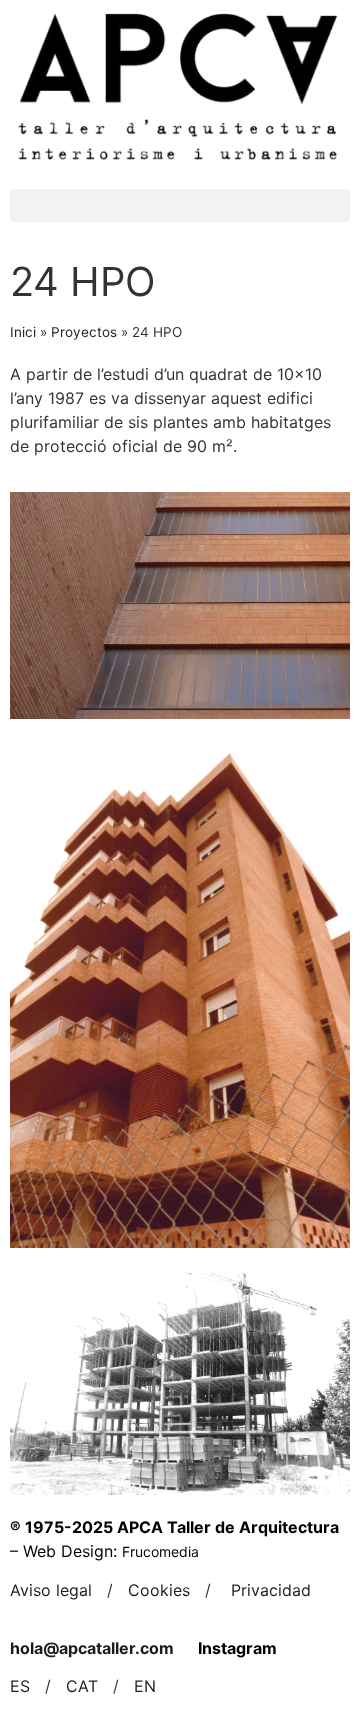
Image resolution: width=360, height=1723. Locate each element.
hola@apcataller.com (92, 1648)
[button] (180, 205)
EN (145, 1686)
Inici (23, 332)
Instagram (237, 1648)
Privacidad (271, 1590)
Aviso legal (51, 1590)
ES (20, 1686)
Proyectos (84, 332)
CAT (82, 1686)
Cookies (159, 1590)
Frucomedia (160, 1551)
